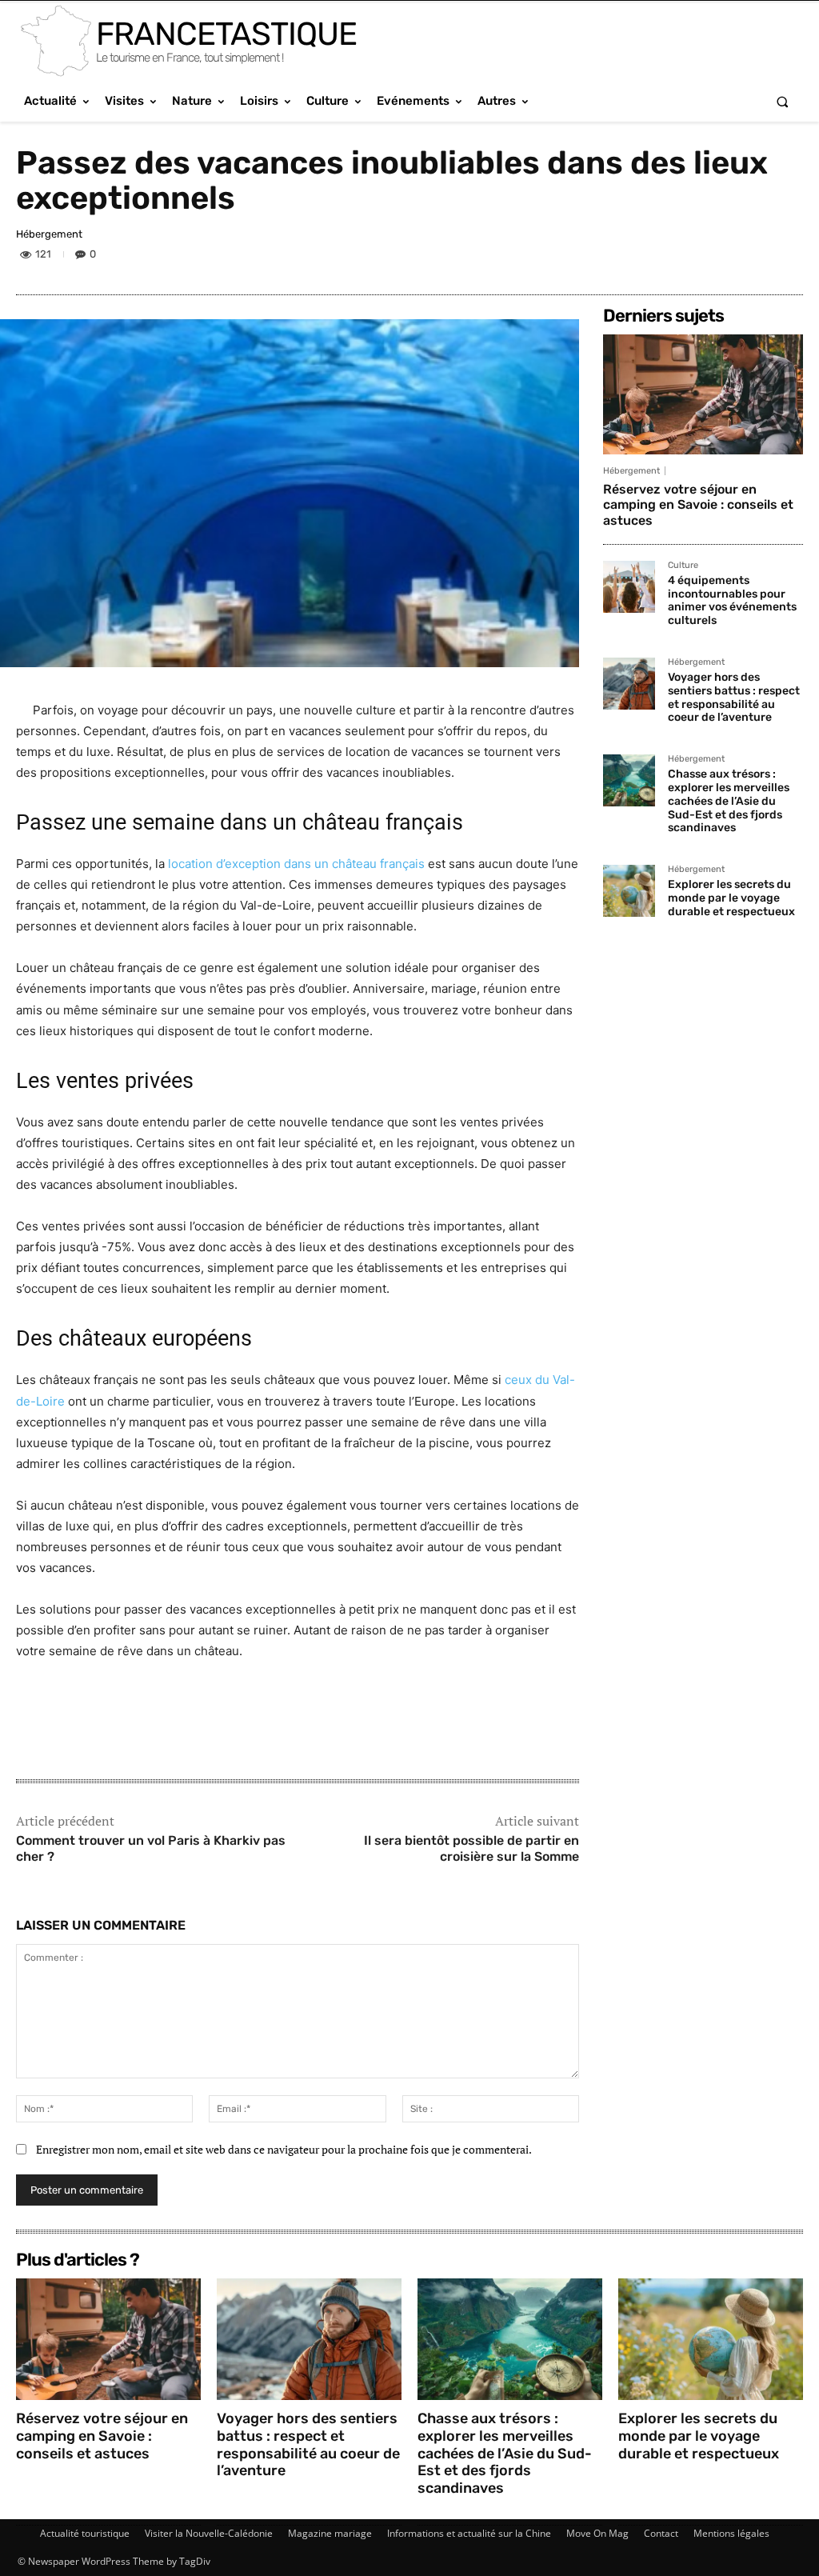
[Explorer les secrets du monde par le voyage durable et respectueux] (629, 891)
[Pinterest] (749, 257)
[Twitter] (712, 257)
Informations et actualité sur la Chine (469, 2533)
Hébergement (49, 234)
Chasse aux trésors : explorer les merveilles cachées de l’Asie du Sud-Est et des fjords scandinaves (729, 801)
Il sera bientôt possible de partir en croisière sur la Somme (471, 1849)
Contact (661, 2533)
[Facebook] (675, 257)
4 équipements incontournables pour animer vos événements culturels (732, 600)
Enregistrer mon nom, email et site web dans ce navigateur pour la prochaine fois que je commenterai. (284, 2149)
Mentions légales (731, 2533)
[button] (783, 101)
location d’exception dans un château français (296, 864)
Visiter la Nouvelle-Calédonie (209, 2533)
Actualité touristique (85, 2533)
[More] (786, 257)
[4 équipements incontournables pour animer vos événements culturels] (629, 587)
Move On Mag (597, 2533)
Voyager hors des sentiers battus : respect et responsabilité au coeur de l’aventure (734, 697)
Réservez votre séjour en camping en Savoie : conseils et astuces (698, 504)
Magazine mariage (330, 2533)
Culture (683, 566)
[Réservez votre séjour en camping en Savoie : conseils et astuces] (703, 394)
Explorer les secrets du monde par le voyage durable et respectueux (731, 898)
